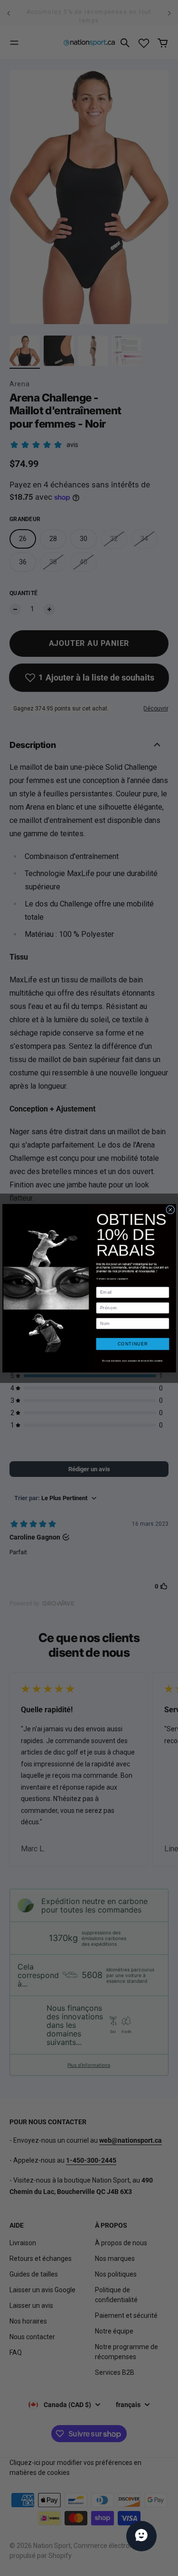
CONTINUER (132, 1344)
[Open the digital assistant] (141, 2536)
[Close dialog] (170, 1209)
